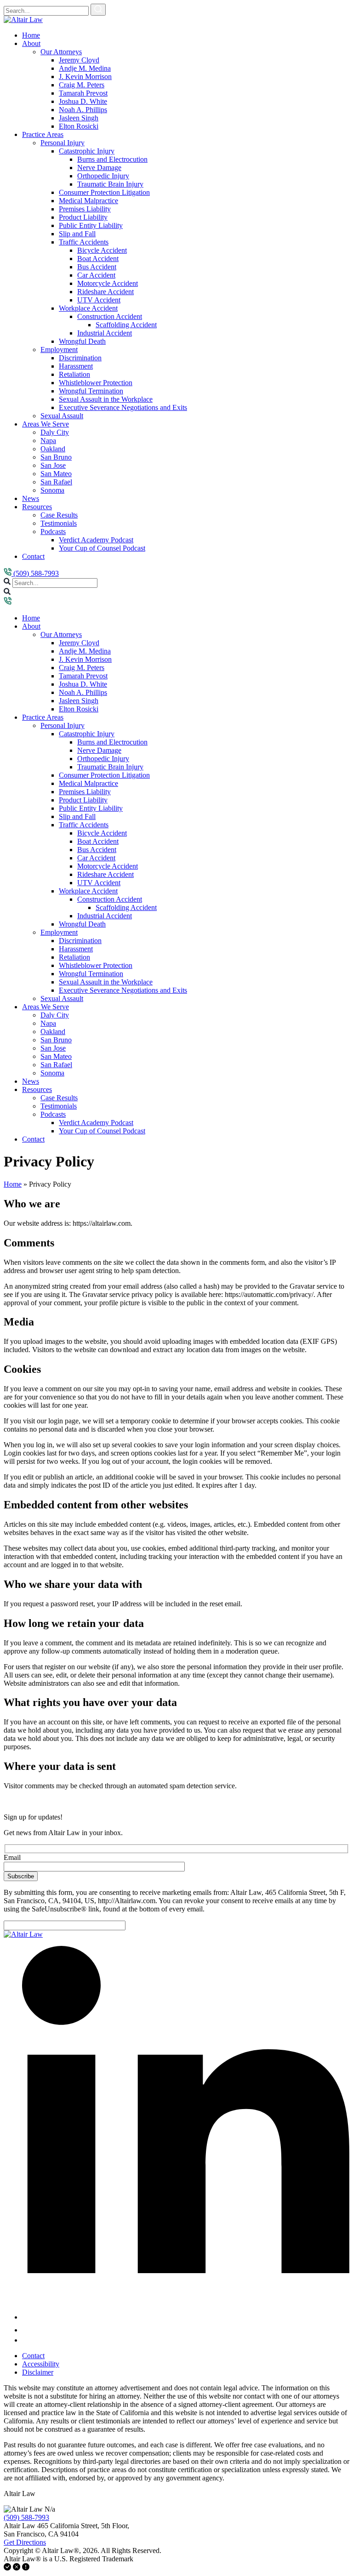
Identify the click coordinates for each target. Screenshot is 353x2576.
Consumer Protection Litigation (104, 192)
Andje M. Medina (85, 68)
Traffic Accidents (84, 242)
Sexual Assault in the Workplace (106, 399)
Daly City (55, 432)
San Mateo (56, 474)
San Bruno (56, 457)
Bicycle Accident (102, 250)
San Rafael (56, 482)
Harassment (76, 366)
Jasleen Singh (79, 118)
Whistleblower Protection (96, 383)
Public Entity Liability (91, 225)
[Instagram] (26, 2340)
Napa (48, 441)
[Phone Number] (8, 602)
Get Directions (25, 2542)
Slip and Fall (77, 234)
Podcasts (53, 532)
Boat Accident (98, 259)
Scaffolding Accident (126, 325)
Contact (33, 556)
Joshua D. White (83, 101)
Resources (37, 507)
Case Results (59, 515)
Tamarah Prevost (83, 93)
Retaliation (74, 374)
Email (12, 1857)
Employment (59, 350)
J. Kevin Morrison (85, 77)
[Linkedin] (186, 2317)
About (31, 43)
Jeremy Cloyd (79, 60)
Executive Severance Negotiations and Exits (123, 407)
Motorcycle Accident (108, 283)
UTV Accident (99, 300)
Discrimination (80, 358)
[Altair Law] (23, 20)
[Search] (98, 10)
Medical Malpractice (88, 201)
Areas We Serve (46, 424)
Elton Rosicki (79, 126)
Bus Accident (97, 267)
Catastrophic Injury (87, 151)
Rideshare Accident (105, 292)
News (31, 498)
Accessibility (41, 2364)
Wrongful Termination (91, 391)
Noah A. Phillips (83, 110)
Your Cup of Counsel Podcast (102, 548)
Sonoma (52, 490)
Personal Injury (63, 143)
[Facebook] (28, 2330)
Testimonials (59, 523)
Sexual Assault (62, 416)
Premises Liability (85, 209)
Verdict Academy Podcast (96, 540)
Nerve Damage (99, 168)
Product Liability (83, 217)
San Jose (53, 465)
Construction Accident (110, 316)
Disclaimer (38, 2372)
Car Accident (96, 275)
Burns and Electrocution (112, 159)
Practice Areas (43, 134)
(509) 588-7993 (35, 573)
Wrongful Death (82, 341)
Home (31, 35)
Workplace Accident (88, 308)
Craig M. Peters (82, 85)
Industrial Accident (105, 333)
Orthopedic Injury (103, 176)
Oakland (53, 449)
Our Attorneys (61, 52)
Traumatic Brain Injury (110, 184)
